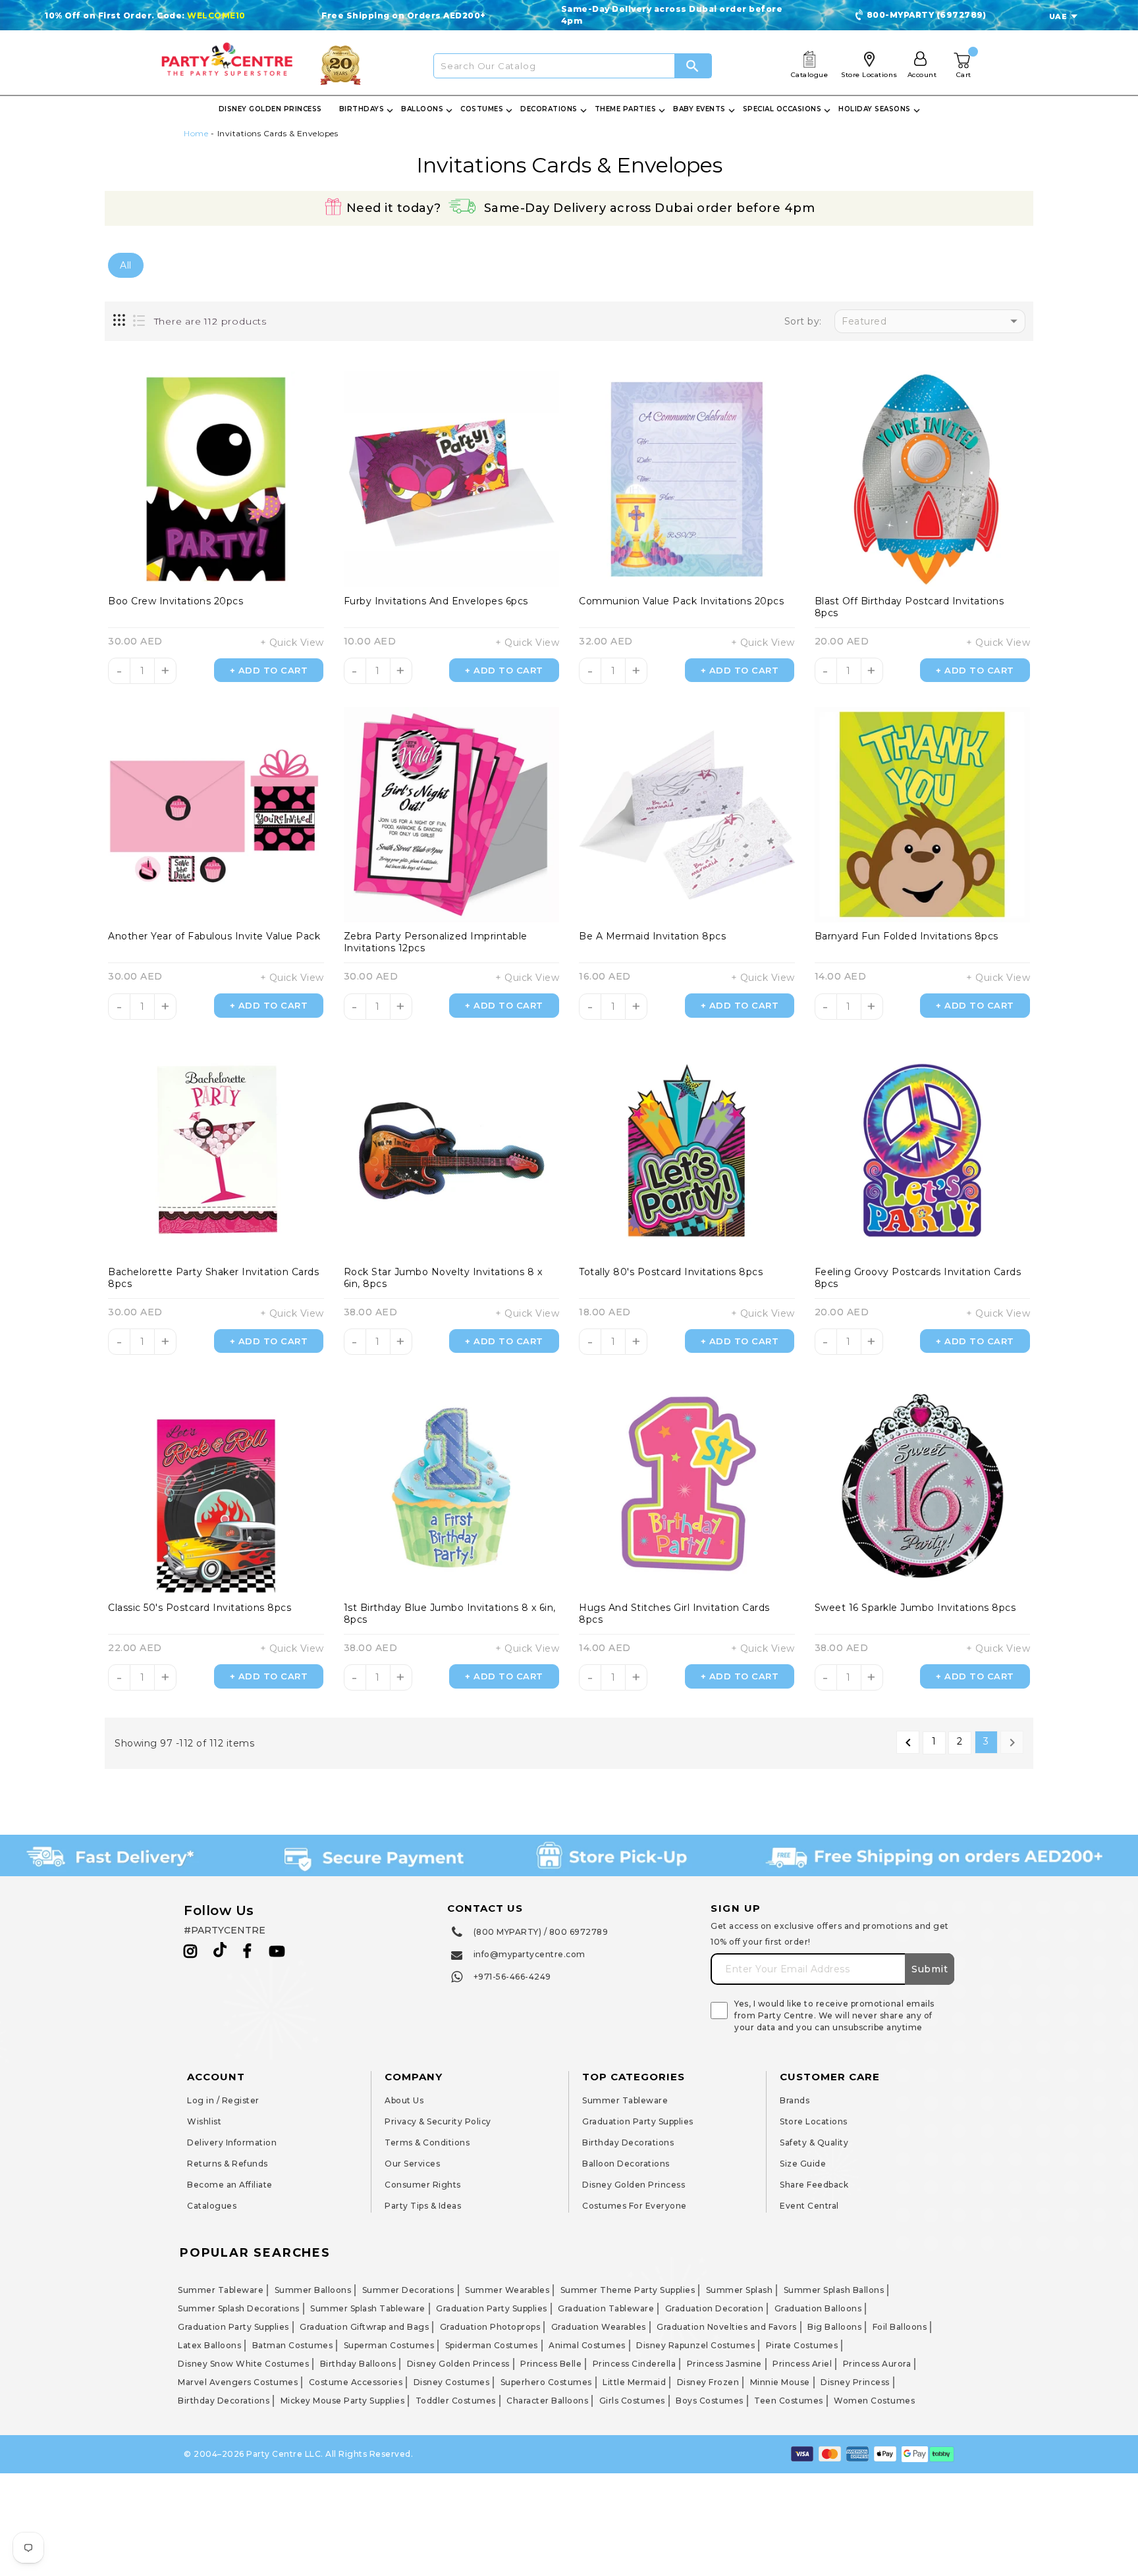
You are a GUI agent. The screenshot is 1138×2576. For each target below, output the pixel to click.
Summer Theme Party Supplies (628, 2290)
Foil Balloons (900, 2327)
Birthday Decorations (628, 2142)
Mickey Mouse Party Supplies (343, 2401)
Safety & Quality (814, 2142)
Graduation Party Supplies (638, 2121)
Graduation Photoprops (490, 2327)
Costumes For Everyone (635, 2206)
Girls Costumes (632, 2401)
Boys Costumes (710, 2401)
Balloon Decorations (626, 2164)
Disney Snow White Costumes (243, 2364)
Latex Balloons (209, 2345)
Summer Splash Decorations (239, 2308)
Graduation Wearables (599, 2327)
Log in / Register (223, 2100)
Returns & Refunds (228, 2164)
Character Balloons (547, 2401)
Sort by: (803, 322)
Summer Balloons (313, 2290)
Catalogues (212, 2206)
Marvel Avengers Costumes (238, 2382)
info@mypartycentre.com (529, 1954)
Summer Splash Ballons (834, 2290)
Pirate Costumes (802, 2345)
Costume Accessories (356, 2382)
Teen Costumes (789, 2401)
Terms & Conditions (427, 2142)
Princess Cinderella (635, 2364)
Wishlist (204, 2121)
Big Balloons (834, 2327)
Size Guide (803, 2164)
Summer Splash (740, 2290)
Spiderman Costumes (492, 2345)
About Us (404, 2100)
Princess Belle (551, 2364)
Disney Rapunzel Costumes (695, 2345)
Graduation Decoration (715, 2308)
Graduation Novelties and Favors (727, 2327)
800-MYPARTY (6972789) (927, 15)
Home (196, 133)
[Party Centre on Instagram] (191, 1951)
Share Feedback (814, 2185)
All (126, 265)
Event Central (809, 2206)
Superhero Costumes (546, 2382)
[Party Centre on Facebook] (248, 1951)
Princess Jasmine (724, 2364)
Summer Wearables (507, 2290)
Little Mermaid (634, 2382)
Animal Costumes (587, 2345)
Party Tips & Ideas (423, 2206)
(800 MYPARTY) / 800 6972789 (541, 1932)
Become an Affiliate (230, 2185)
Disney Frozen (708, 2382)
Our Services (412, 2164)
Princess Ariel (802, 2364)
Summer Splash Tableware (368, 2308)
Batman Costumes (293, 2345)
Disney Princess (855, 2382)
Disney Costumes (452, 2382)
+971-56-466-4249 (512, 1977)
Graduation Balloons (818, 2308)
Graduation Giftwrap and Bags (364, 2327)
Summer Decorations (408, 2290)
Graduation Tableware (606, 2308)
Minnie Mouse (780, 2382)
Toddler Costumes (456, 2401)
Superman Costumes (389, 2345)
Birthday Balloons (358, 2364)
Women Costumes (874, 2401)
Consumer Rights (423, 2185)
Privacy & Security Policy (438, 2121)
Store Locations (814, 2121)
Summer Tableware (625, 2100)
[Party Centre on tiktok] (220, 1952)
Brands (795, 2100)
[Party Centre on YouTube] (277, 1951)
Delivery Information (232, 2142)
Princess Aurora (877, 2364)
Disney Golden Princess (634, 2185)
